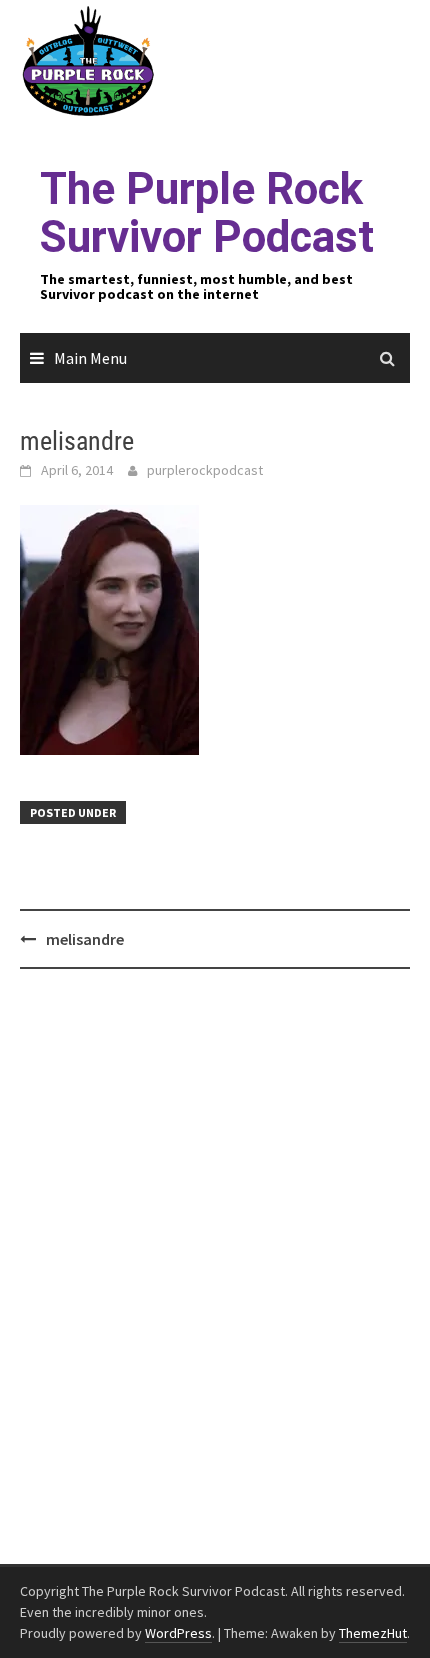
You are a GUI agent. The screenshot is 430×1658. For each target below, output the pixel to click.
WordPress (178, 1633)
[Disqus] (215, 1267)
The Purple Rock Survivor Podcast (207, 213)
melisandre (85, 939)
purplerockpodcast (205, 470)
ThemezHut (373, 1633)
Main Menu (90, 358)
